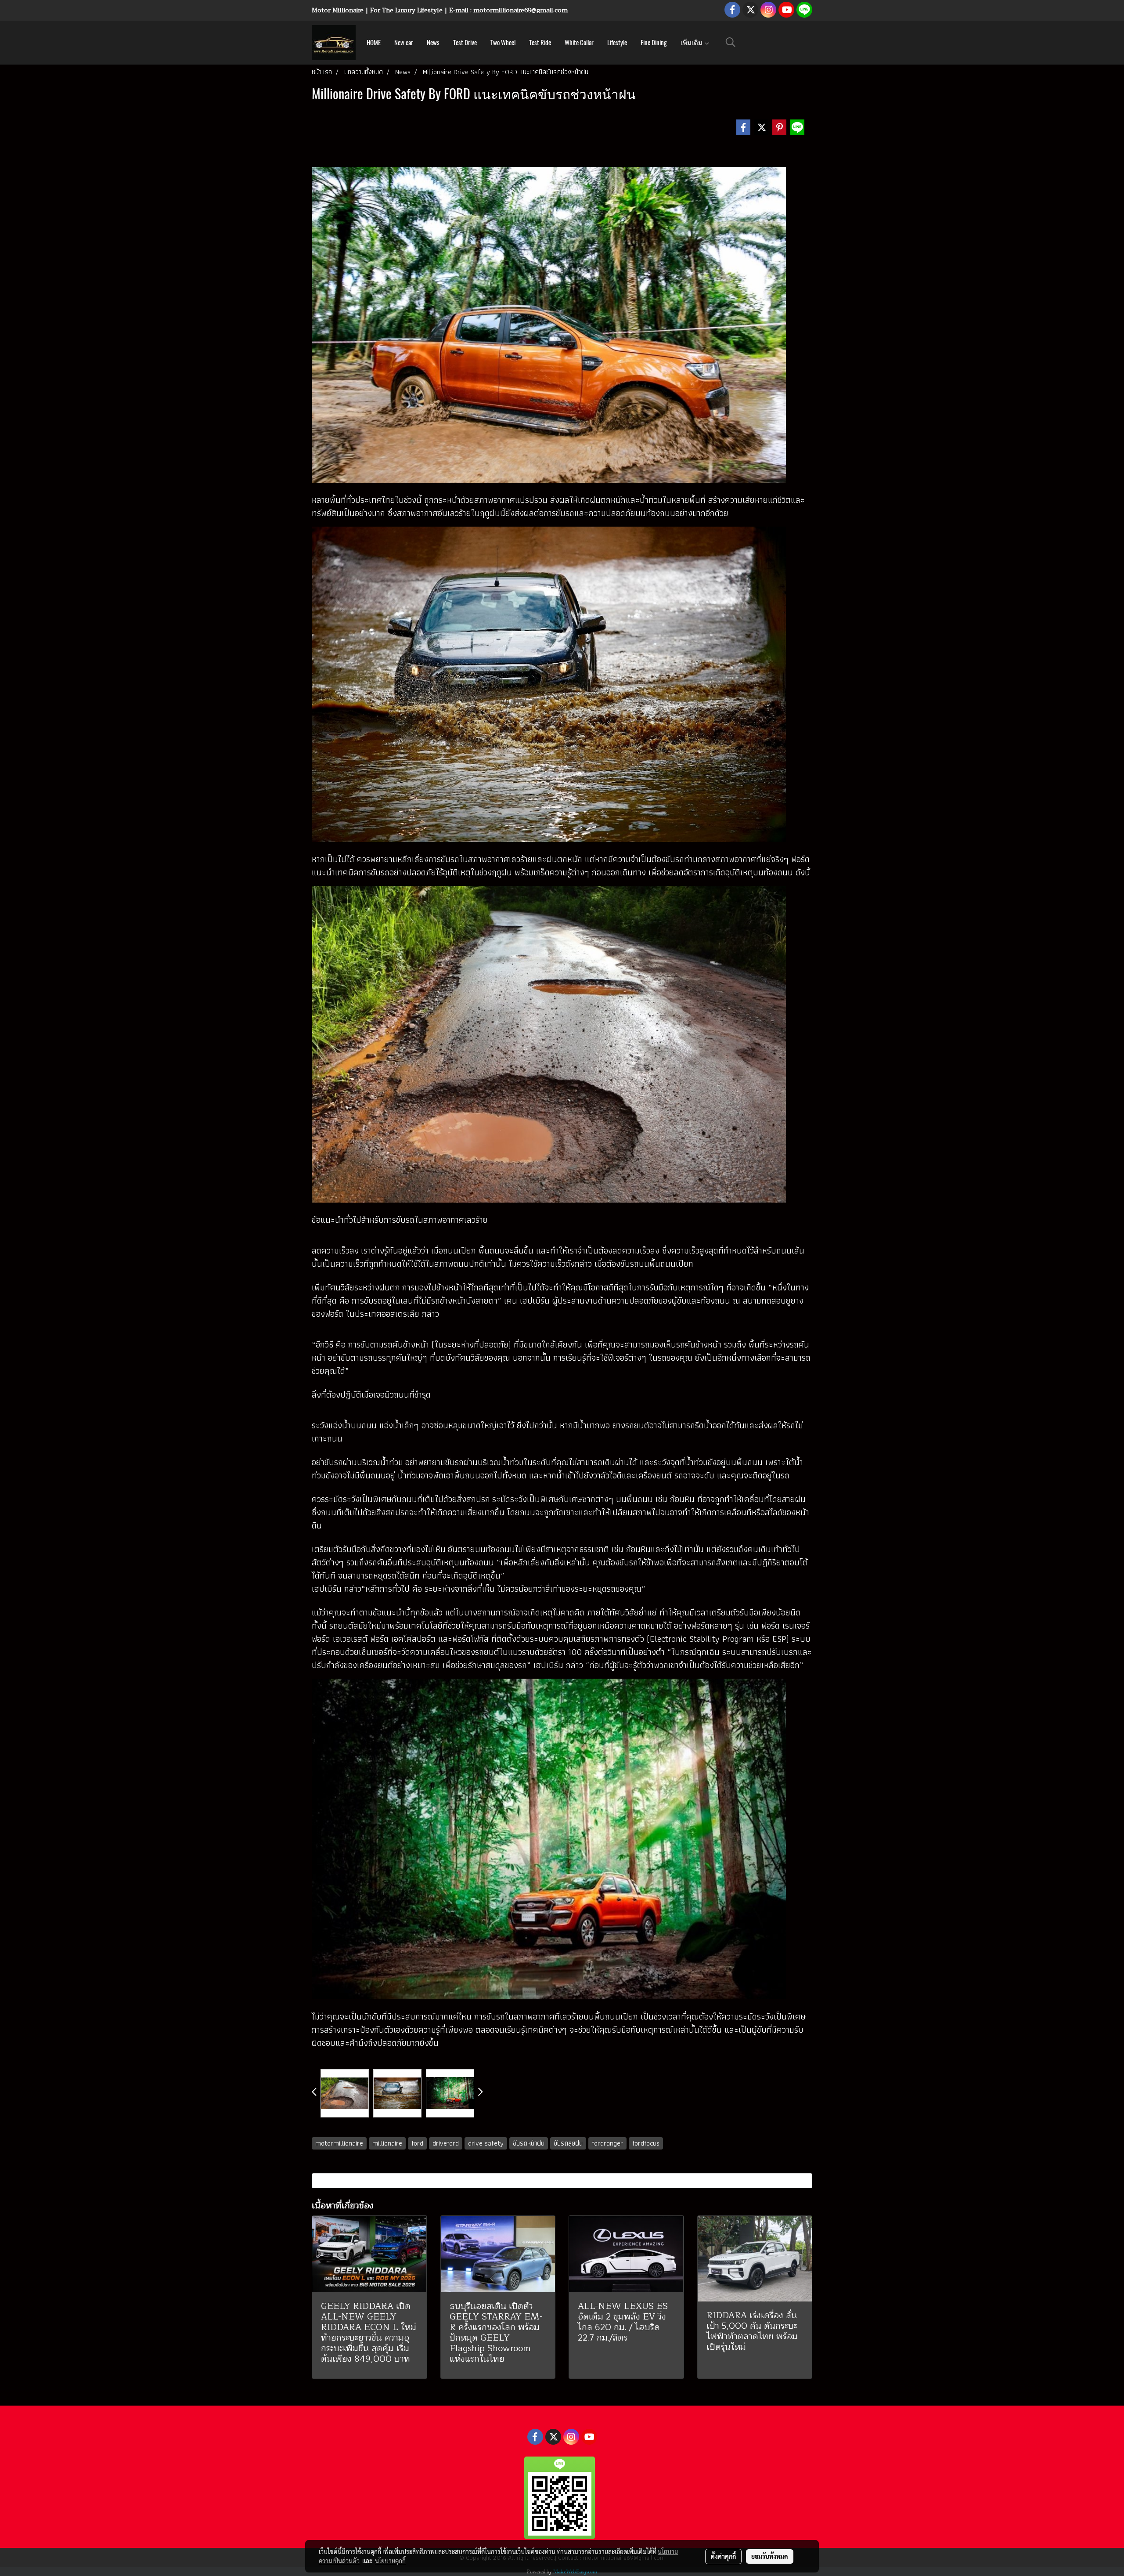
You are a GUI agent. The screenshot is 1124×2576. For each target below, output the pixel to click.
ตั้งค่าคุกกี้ (723, 2556)
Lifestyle (617, 43)
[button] (731, 42)
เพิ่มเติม (692, 43)
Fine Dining (654, 43)
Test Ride (540, 43)
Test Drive (465, 43)
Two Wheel (503, 43)
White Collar (579, 43)
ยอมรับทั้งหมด (770, 2556)
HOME (374, 43)
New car (404, 43)
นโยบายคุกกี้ (390, 2561)
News (433, 43)
